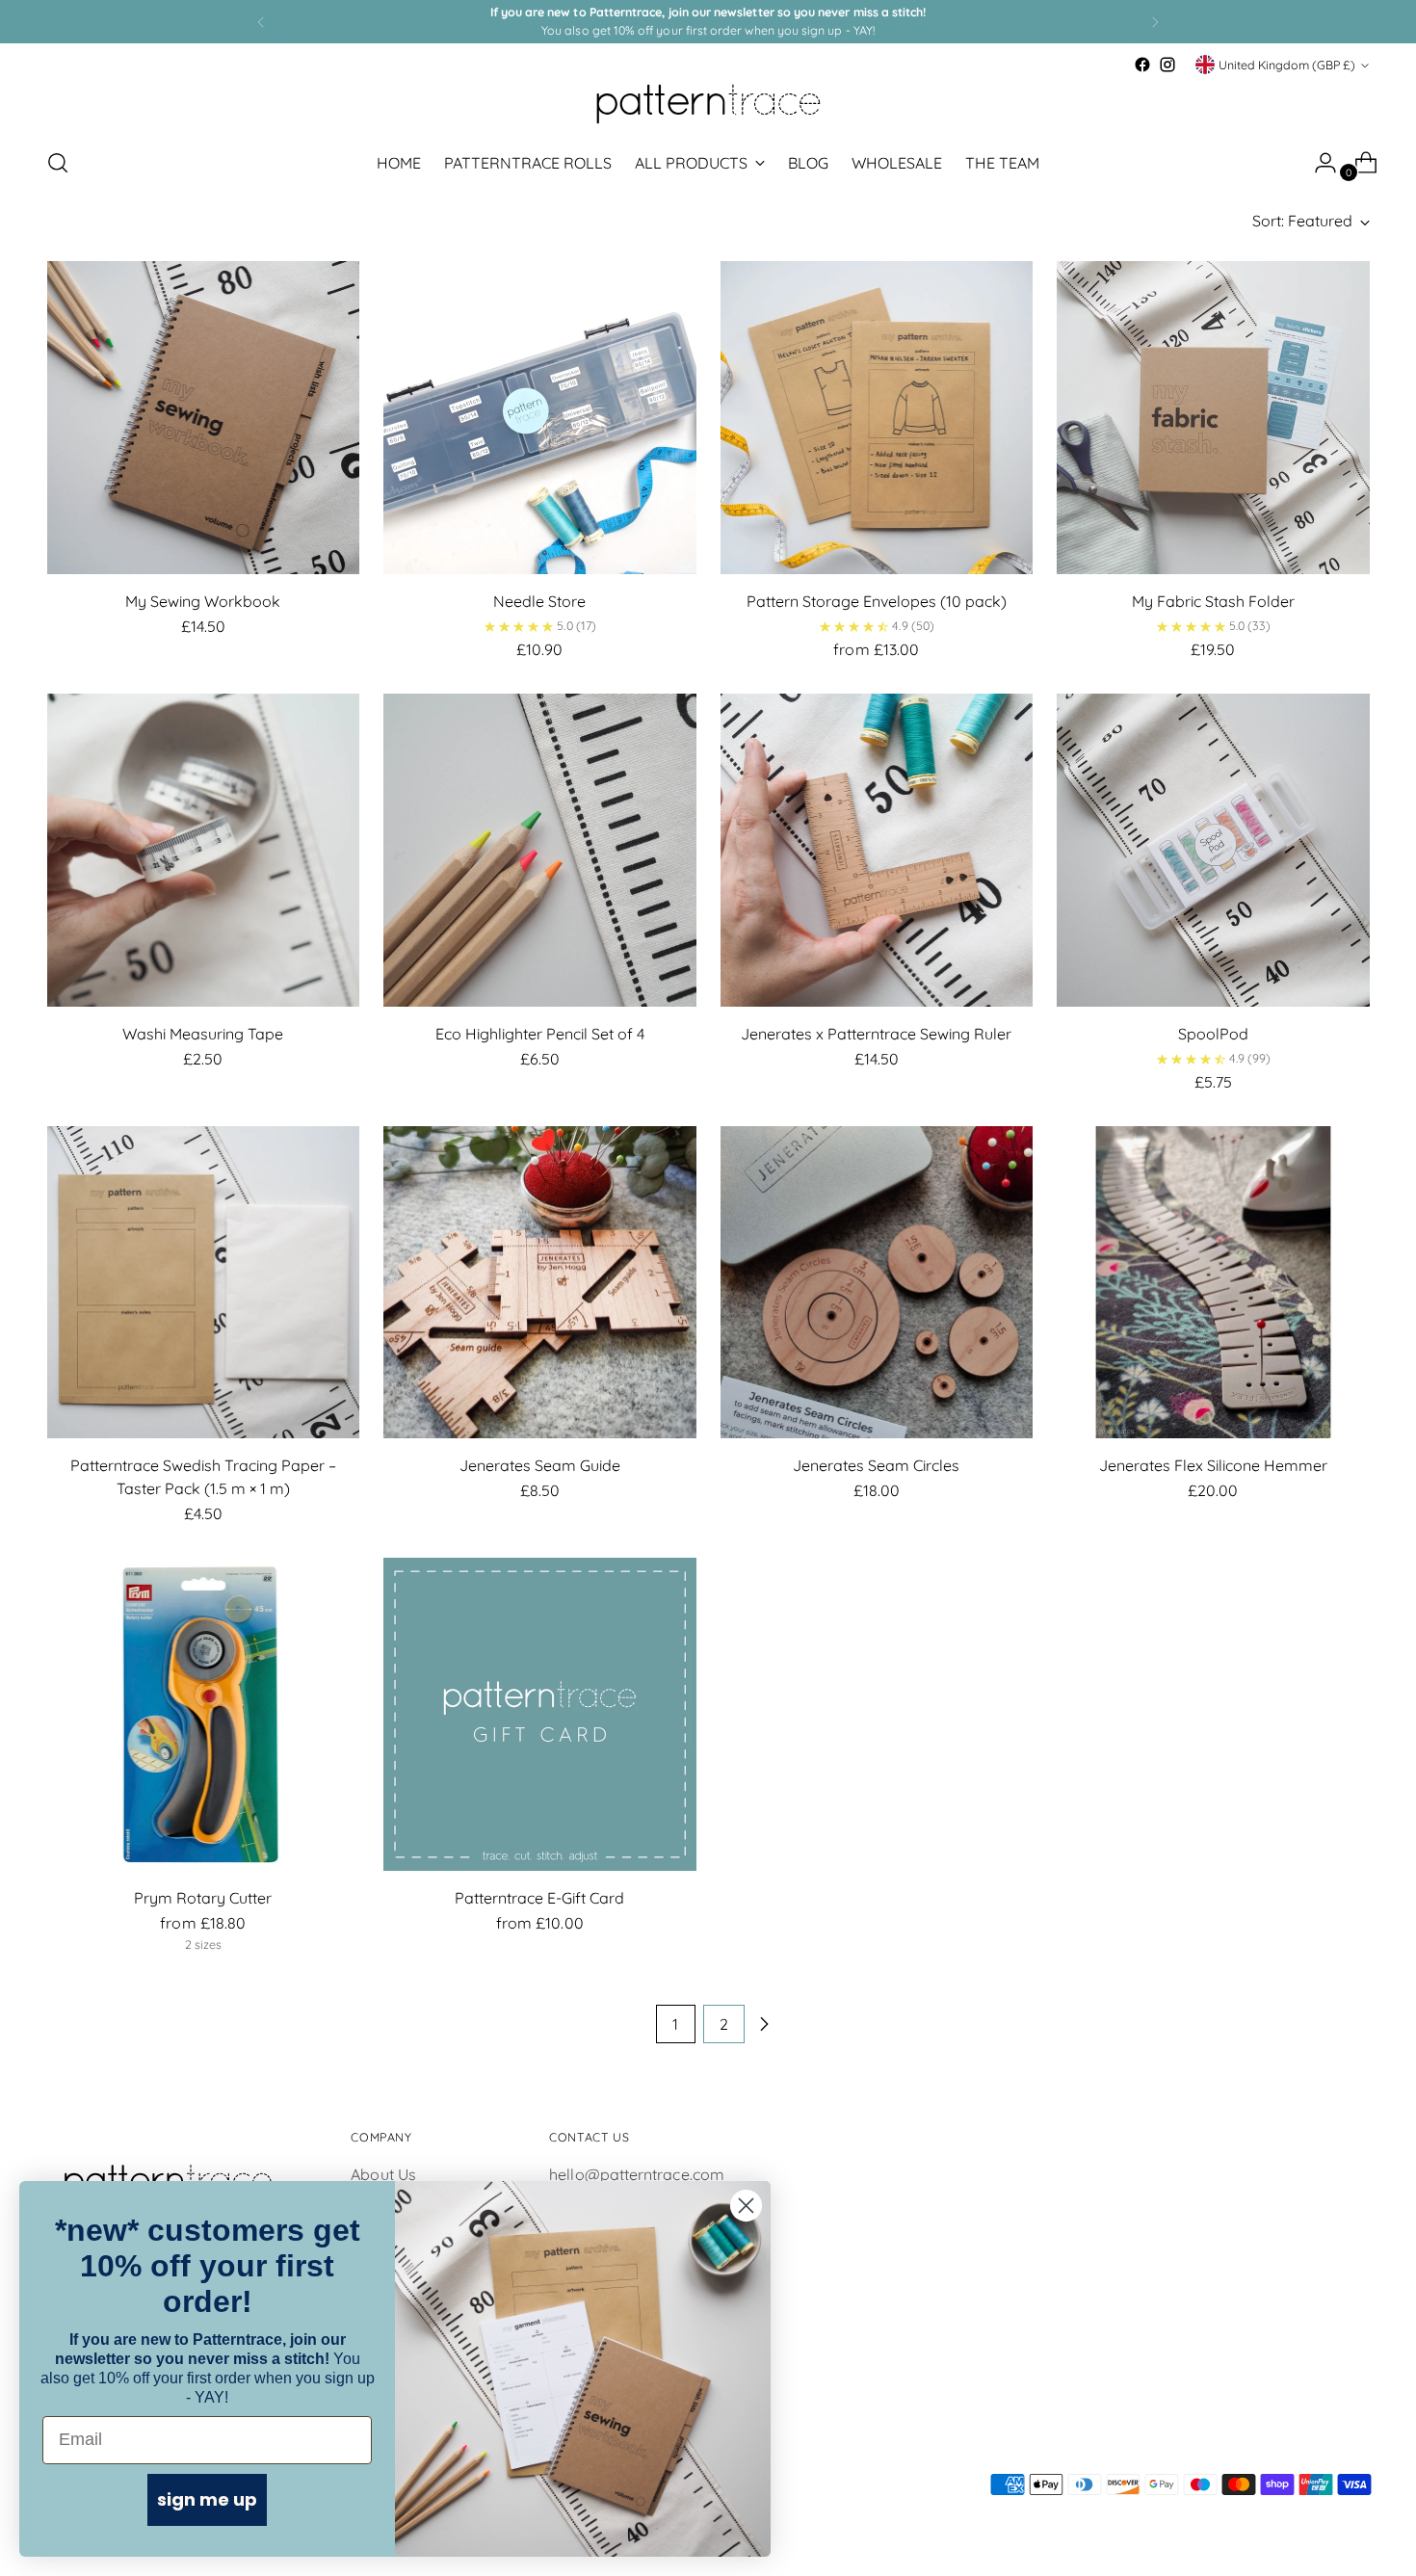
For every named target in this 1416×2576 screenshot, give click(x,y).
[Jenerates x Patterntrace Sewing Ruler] (877, 850)
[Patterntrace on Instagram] (1167, 65)
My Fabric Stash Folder (1213, 601)
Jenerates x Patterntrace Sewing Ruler (876, 1034)
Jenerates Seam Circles (876, 1465)
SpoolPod (1213, 1034)
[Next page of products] (764, 2024)
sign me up (207, 2499)
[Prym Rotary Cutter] (204, 1714)
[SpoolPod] (1213, 850)
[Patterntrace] (708, 104)
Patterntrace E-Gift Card (539, 1898)
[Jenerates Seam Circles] (877, 1283)
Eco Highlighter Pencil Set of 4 (540, 1034)
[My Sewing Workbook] (204, 418)
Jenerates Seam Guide (540, 1465)
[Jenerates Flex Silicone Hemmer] (1213, 1283)
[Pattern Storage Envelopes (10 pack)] (877, 418)
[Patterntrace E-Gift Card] (540, 1714)
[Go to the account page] (1318, 163)
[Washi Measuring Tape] (204, 850)
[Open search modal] (58, 163)
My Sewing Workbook (203, 601)
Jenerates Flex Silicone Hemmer (1213, 1465)
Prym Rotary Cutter (203, 1898)
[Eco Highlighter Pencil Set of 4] (540, 850)
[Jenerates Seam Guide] (540, 1283)
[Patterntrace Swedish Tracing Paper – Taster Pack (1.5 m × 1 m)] (204, 1283)
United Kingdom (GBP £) (1287, 65)
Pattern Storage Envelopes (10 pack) (877, 601)
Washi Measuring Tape (203, 1034)
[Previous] (261, 22)
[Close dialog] (746, 2206)
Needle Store (539, 601)
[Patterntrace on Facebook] (1142, 65)
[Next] (1155, 22)
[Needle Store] (540, 418)
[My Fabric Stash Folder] (1213, 418)
